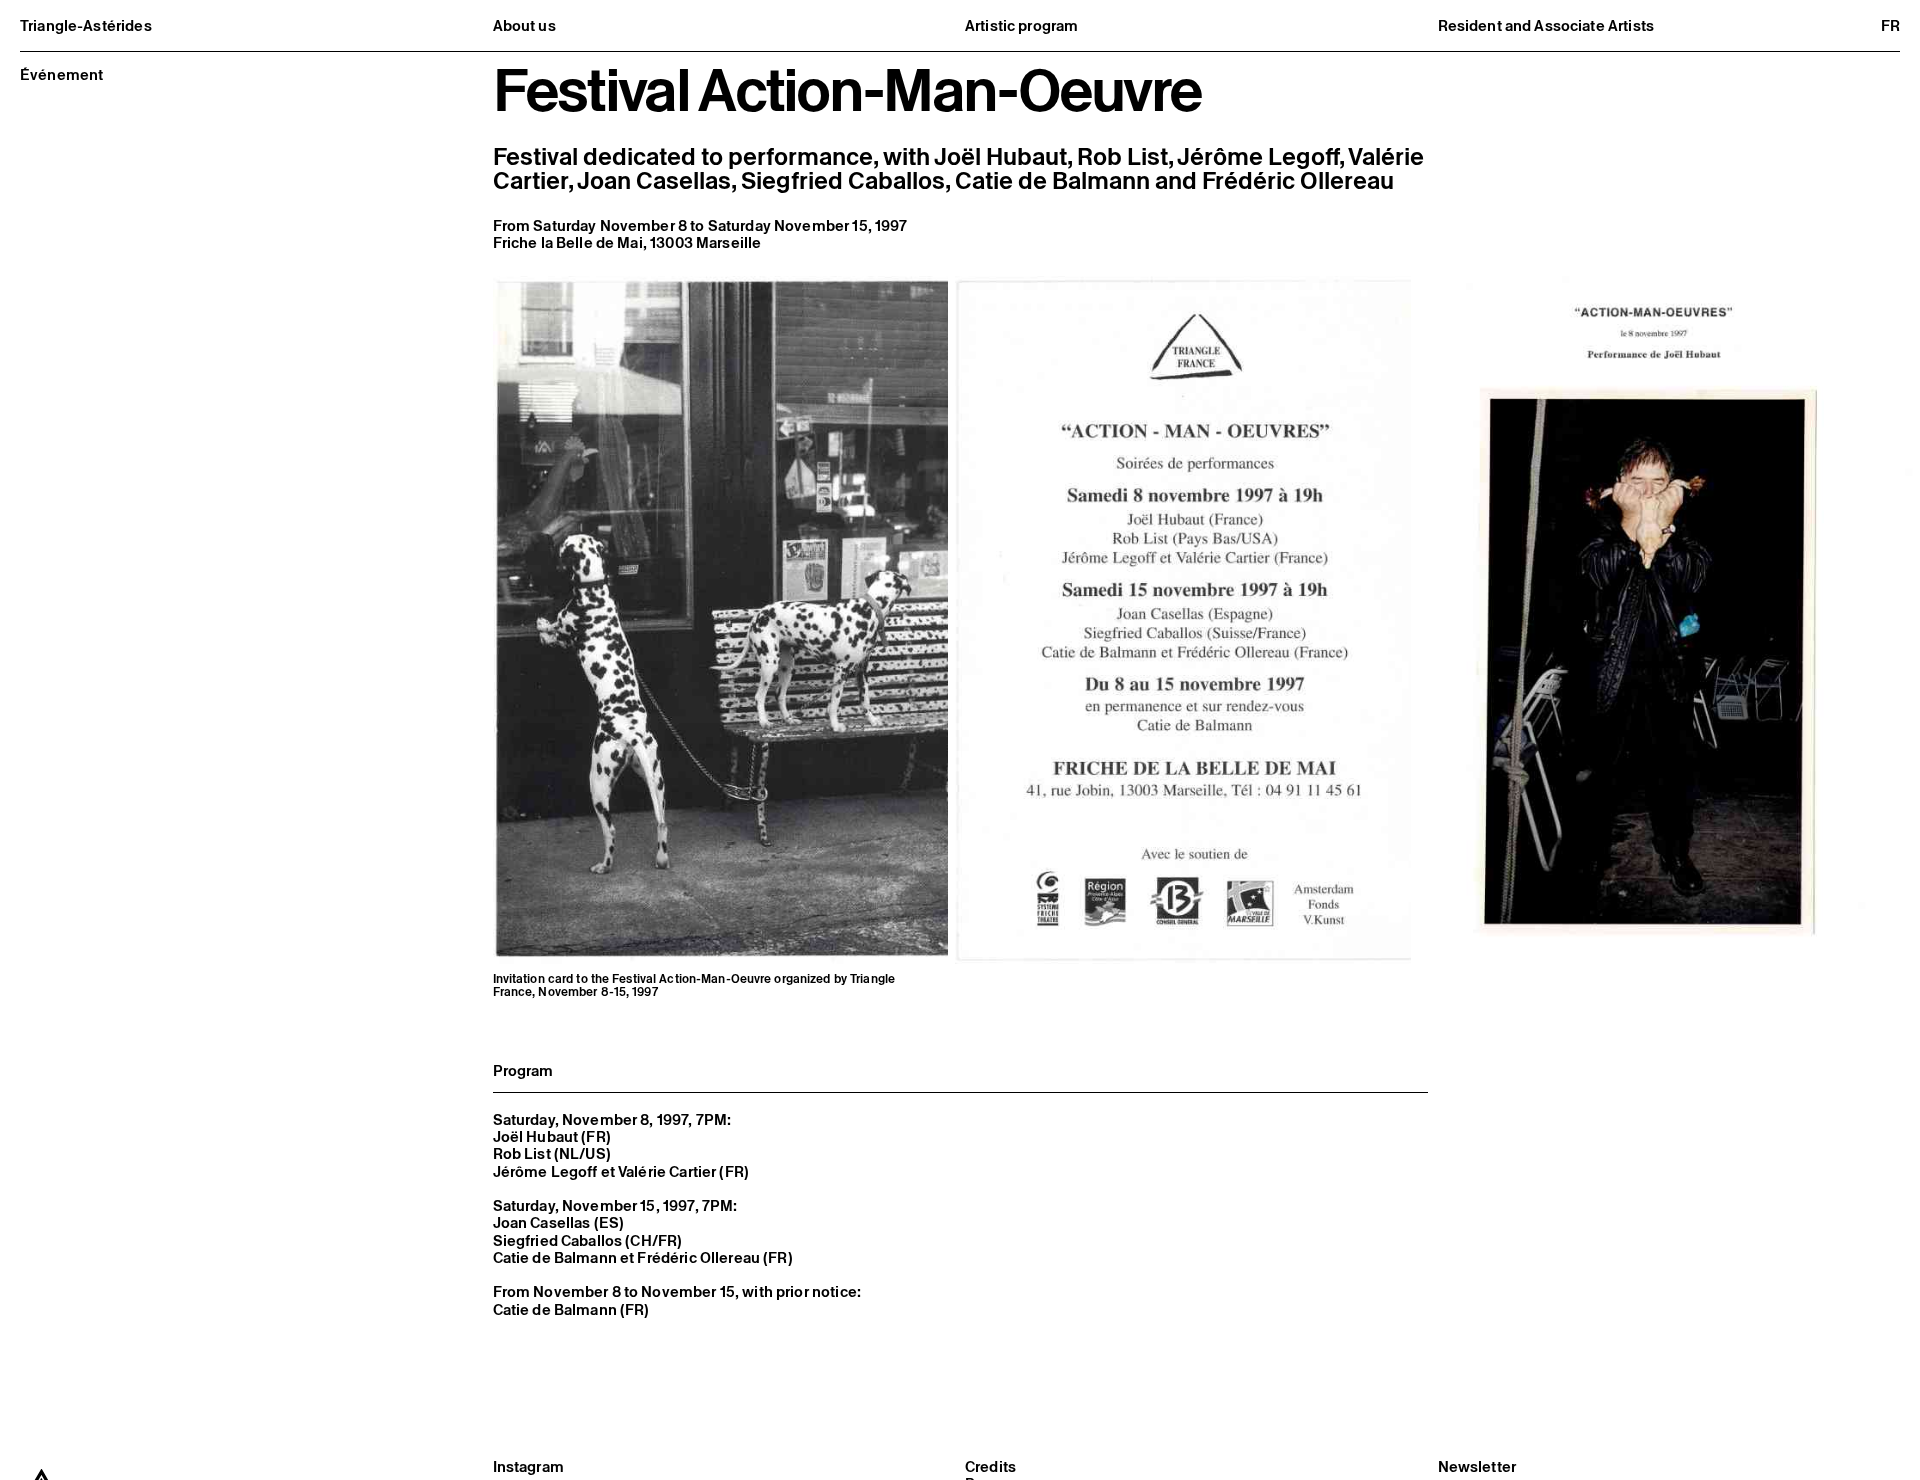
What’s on (1015, 47)
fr (1890, 25)
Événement (61, 74)
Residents (1489, 47)
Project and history (574, 47)
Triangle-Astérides (86, 25)
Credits (990, 1466)
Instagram (528, 1466)
